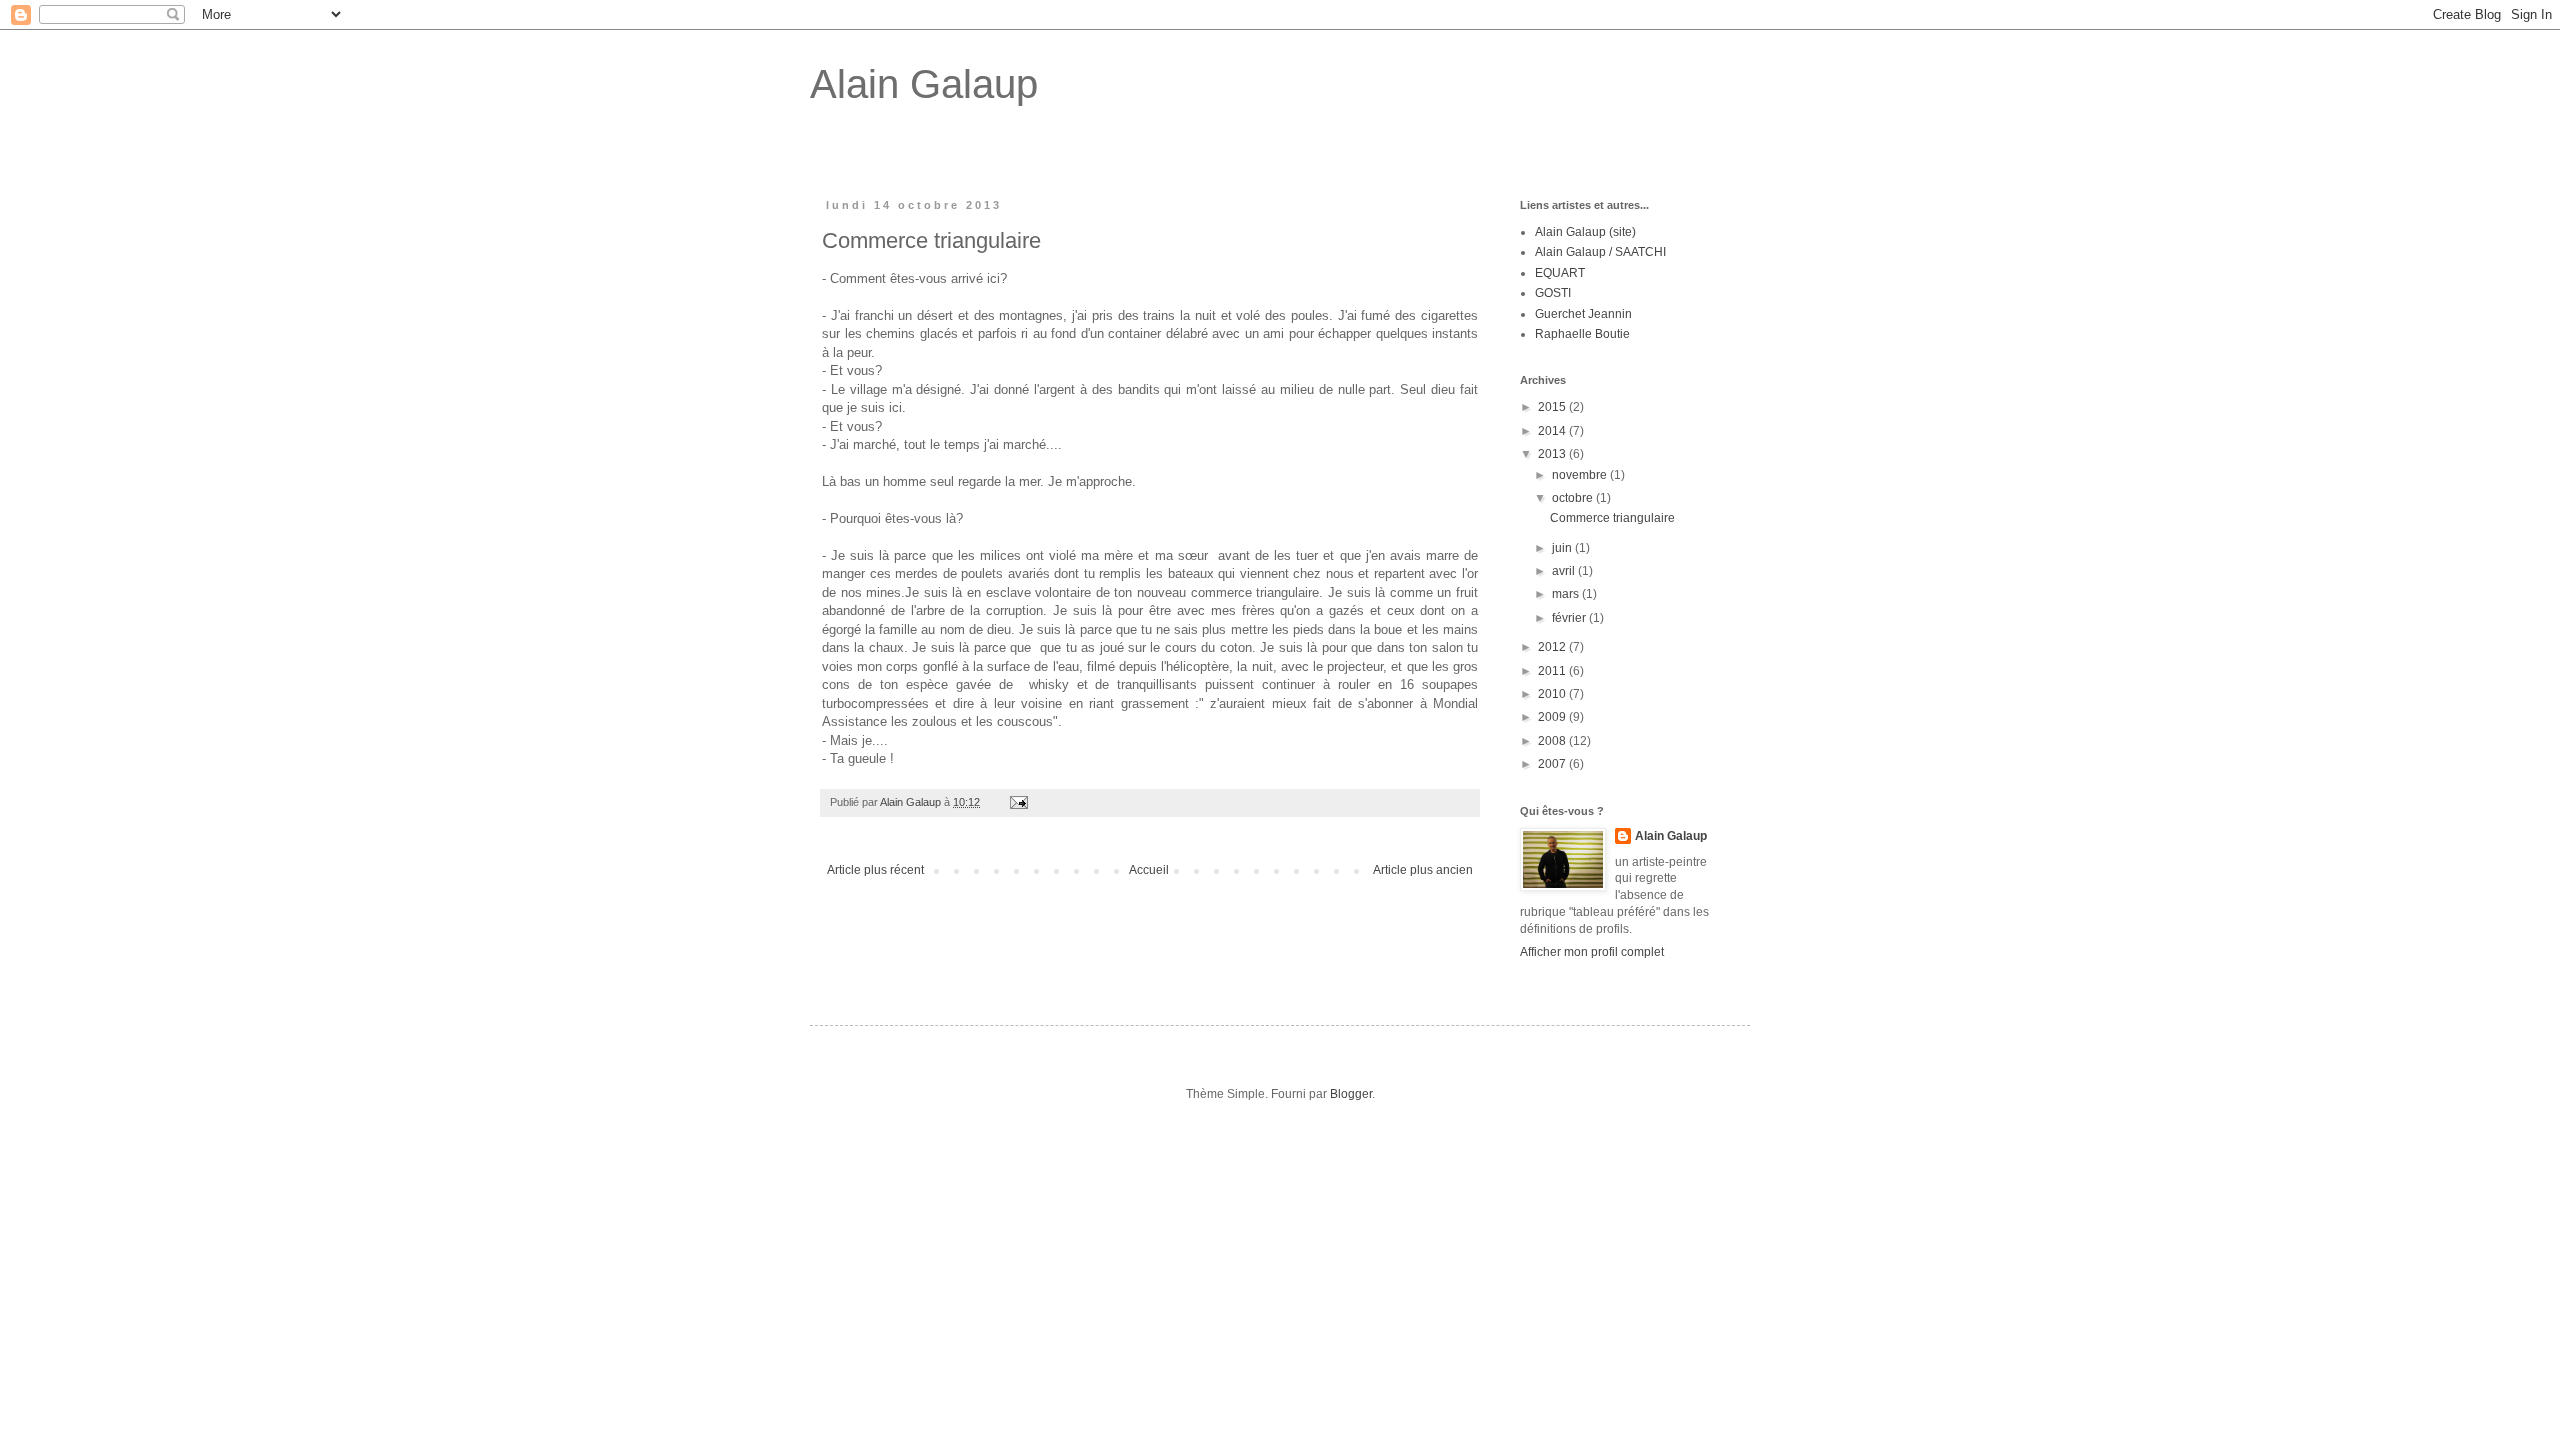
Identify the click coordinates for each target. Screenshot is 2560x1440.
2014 (1553, 431)
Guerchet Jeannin (1583, 314)
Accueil (1149, 870)
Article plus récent (875, 870)
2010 (1553, 694)
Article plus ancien (1423, 870)
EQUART (1560, 273)
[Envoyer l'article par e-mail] (1018, 802)
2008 (1553, 741)
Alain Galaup (924, 84)
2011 (1553, 671)
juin (1563, 548)
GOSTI (1553, 293)
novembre (1581, 475)
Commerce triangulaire (1612, 518)
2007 (1553, 764)
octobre (1574, 498)
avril (1565, 571)
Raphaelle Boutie (1582, 334)
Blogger (1351, 1094)
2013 (1553, 454)
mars (1567, 594)
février (1570, 618)
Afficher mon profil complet (1592, 952)
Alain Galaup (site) (1585, 232)
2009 (1553, 717)
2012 (1553, 647)
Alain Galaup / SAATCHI (1600, 252)
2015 (1553, 407)
